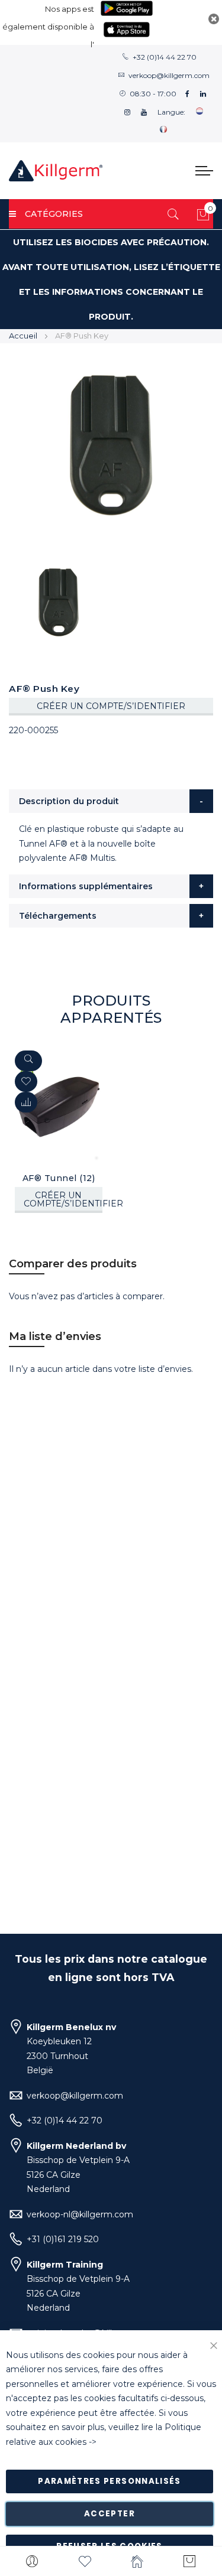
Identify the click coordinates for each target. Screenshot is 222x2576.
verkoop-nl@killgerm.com (80, 2214)
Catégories (54, 214)
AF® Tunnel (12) (59, 1178)
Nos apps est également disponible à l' (48, 27)
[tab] (111, 801)
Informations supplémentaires (86, 886)
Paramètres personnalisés (109, 2481)
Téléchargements (58, 916)
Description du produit (69, 801)
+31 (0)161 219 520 (63, 2239)
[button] (26, 1102)
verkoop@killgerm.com (169, 75)
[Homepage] (138, 2561)
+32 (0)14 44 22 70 (165, 57)
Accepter (110, 2514)
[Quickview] (28, 1061)
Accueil (23, 336)
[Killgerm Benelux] (56, 171)
